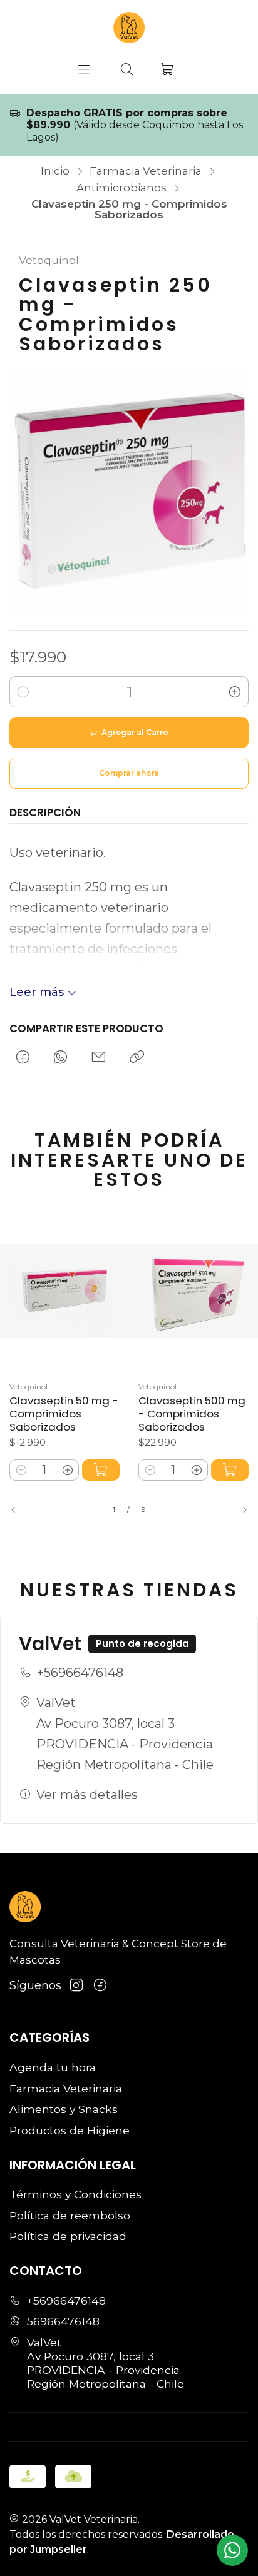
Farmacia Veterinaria (146, 171)
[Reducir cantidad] (23, 692)
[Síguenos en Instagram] (76, 1985)
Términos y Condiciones (75, 2194)
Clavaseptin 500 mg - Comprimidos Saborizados (192, 1414)
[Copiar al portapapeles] (137, 1057)
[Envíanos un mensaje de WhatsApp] (232, 2550)
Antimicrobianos (121, 188)
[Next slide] (239, 1510)
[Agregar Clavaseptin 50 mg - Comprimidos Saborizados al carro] (101, 1470)
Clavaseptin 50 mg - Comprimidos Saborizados (64, 1414)
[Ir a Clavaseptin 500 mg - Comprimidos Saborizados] (194, 1291)
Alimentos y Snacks (64, 2109)
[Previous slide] (19, 1510)
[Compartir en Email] (99, 1057)
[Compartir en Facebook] (23, 1057)
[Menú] (84, 70)
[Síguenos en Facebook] (100, 1985)
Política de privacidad (68, 2236)
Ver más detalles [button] (87, 1795)
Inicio (55, 171)
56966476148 (63, 2321)
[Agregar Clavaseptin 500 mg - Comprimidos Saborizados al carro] (230, 1470)
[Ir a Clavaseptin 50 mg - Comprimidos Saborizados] (64, 1291)
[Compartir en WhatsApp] (61, 1057)
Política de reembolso (70, 2215)
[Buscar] (127, 70)
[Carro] (168, 69)
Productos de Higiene (70, 2130)
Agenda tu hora (53, 2067)
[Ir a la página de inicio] (129, 28)
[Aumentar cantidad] (235, 692)
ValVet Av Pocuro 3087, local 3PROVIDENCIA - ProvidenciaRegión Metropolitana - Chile (125, 1734)
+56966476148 (80, 1673)
